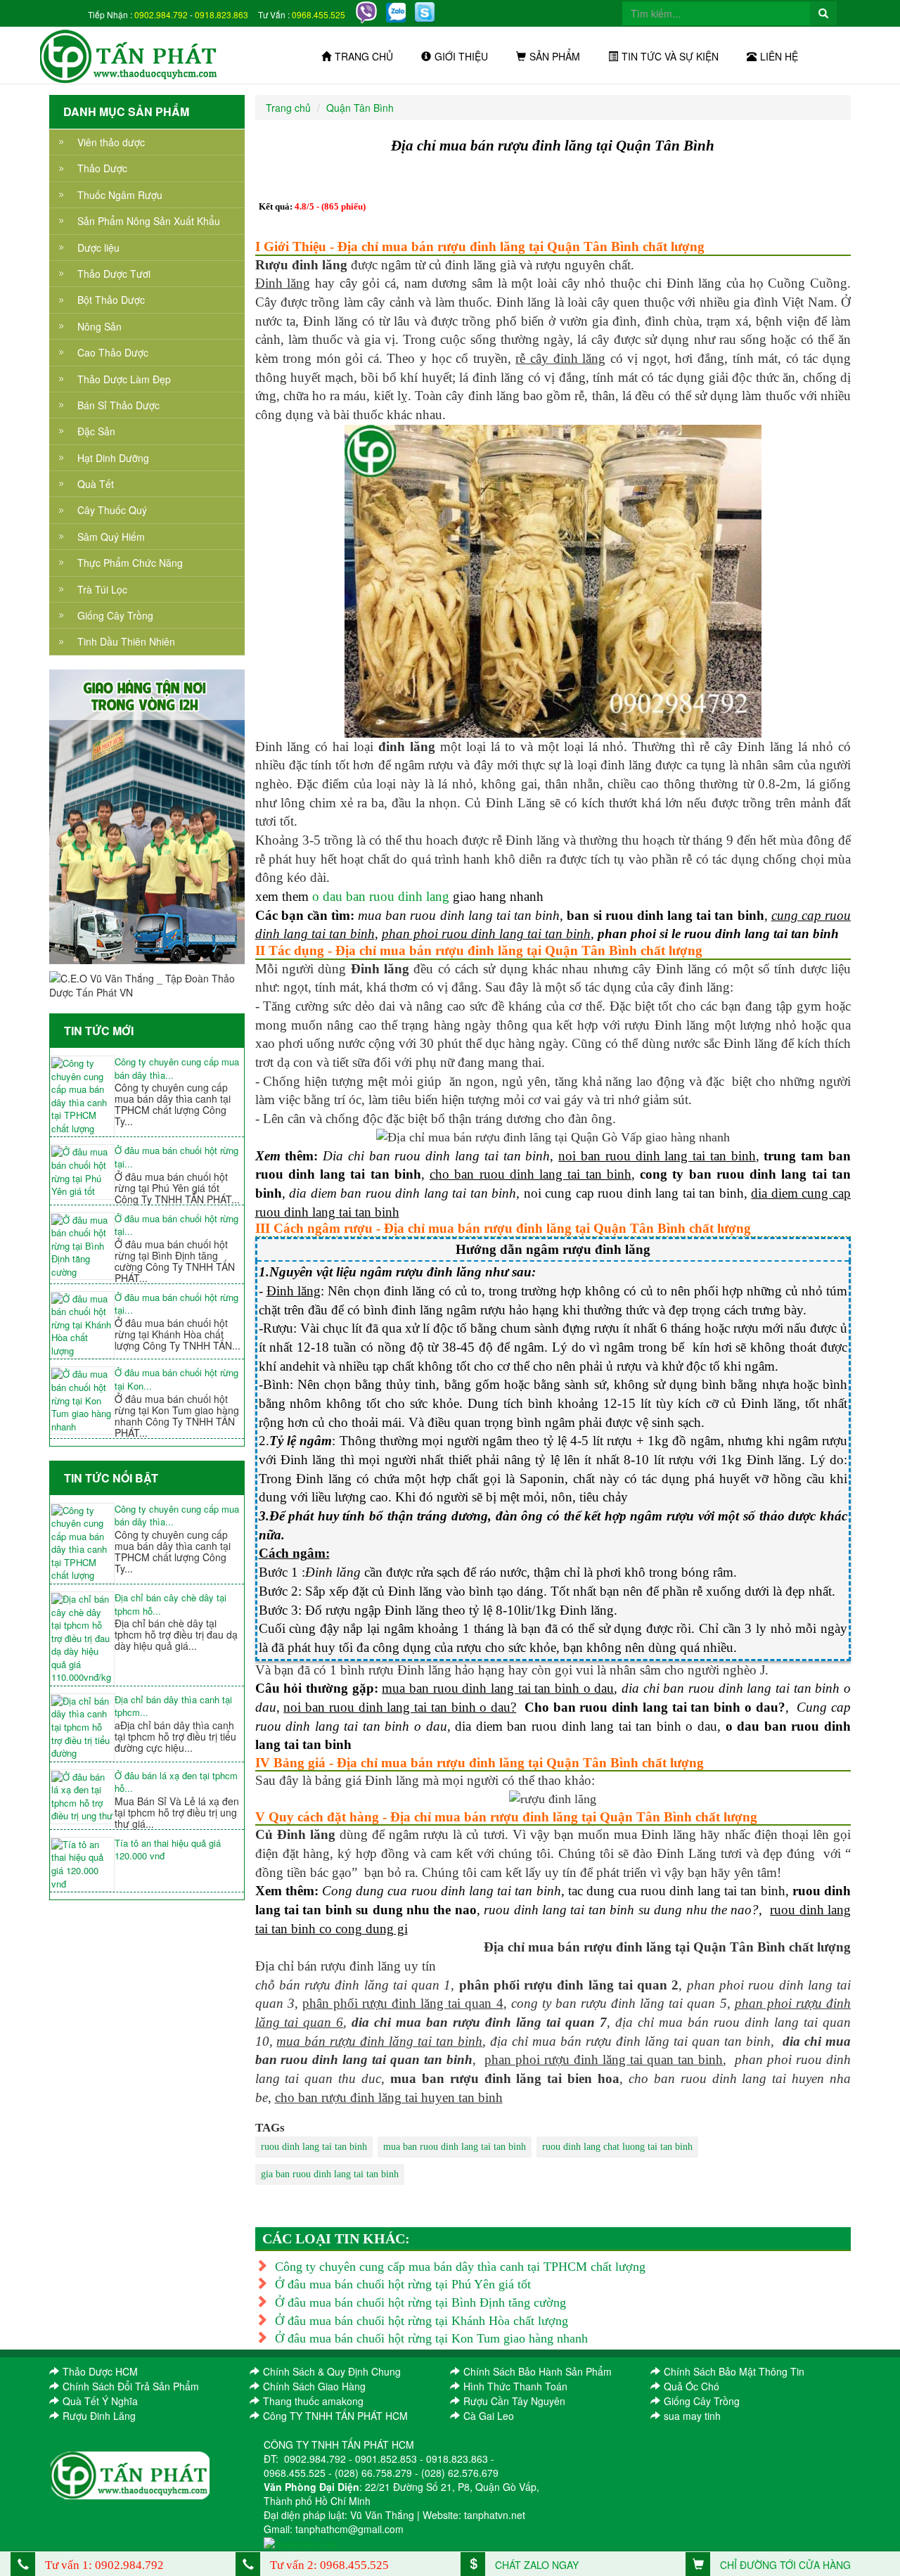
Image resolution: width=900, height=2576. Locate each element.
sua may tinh (692, 2416)
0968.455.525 (319, 14)
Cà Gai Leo (489, 2416)
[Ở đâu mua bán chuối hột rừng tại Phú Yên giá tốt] (82, 1172)
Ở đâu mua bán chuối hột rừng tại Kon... (176, 1379)
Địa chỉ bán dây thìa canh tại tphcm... (173, 1706)
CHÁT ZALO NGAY (535, 2565)
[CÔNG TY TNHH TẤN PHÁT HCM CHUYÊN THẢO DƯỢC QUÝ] (129, 55)
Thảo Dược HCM (100, 2371)
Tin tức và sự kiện (670, 56)
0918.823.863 (221, 14)
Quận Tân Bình (360, 108)
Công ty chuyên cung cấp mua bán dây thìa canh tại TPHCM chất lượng (460, 2267)
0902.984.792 (161, 14)
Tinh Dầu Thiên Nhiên (126, 641)
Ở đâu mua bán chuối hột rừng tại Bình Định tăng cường (420, 2302)
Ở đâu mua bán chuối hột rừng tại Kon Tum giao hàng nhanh (431, 2338)
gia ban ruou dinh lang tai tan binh (330, 2174)
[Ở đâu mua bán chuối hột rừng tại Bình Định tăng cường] (82, 1247)
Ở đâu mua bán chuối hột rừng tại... (176, 1157)
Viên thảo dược (111, 142)
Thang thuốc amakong (313, 2401)
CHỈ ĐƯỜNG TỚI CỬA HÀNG (784, 2565)
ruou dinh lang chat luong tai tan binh (617, 2147)
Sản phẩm (555, 56)
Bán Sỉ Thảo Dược (118, 405)
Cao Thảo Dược (113, 352)
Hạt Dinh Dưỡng (113, 458)
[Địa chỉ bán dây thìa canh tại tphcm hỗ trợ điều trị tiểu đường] (82, 1728)
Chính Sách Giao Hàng (314, 2386)
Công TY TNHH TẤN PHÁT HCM (335, 2416)
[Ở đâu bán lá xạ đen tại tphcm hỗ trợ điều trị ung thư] (82, 1797)
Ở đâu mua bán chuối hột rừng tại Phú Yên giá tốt (403, 2284)
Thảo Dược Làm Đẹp (124, 379)
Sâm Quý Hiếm (111, 537)
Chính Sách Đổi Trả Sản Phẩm (131, 2386)
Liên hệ (779, 56)
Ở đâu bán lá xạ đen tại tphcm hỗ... (176, 1782)
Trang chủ (364, 56)
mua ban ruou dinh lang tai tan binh (455, 2147)
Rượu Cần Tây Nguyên (514, 2401)
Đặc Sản (96, 431)
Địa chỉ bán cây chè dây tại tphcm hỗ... (171, 1604)
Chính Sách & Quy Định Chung (332, 2371)
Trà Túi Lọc (102, 589)
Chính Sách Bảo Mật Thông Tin (734, 2371)
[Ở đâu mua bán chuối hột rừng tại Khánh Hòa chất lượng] (82, 1325)
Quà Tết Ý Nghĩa (100, 2401)
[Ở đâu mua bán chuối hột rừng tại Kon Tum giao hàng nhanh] (82, 1401)
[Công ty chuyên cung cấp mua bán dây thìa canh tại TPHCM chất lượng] (82, 1096)
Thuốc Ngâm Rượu (120, 195)
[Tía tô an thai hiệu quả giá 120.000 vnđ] (82, 1864)
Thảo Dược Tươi (114, 274)
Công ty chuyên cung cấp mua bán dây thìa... (177, 1069)
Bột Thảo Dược (111, 300)
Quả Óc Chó (692, 2386)
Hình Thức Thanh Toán (515, 2386)
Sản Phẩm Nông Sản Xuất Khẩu (149, 221)
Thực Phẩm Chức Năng (130, 563)
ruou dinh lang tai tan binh (314, 2147)
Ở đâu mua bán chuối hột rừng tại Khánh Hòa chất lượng (422, 2321)
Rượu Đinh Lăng (99, 2416)
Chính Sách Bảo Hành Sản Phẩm (538, 2371)
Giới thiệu (461, 56)
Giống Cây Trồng (115, 615)
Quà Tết (96, 484)
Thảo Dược (102, 168)
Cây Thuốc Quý (112, 510)
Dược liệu (98, 248)
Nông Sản (99, 326)
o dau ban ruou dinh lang (381, 896)
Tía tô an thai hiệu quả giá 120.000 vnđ (168, 1850)
